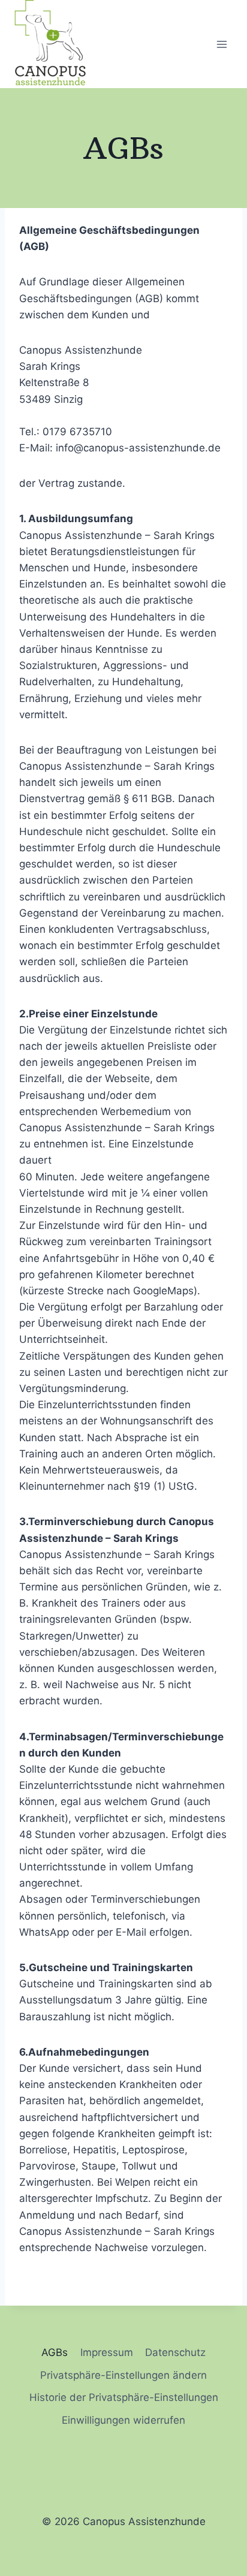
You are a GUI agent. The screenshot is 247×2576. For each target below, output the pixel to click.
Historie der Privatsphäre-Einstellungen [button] (124, 2397)
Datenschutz (175, 2352)
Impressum (107, 2352)
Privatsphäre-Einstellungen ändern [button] (123, 2375)
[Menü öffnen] (222, 44)
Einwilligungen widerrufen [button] (123, 2420)
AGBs (55, 2352)
